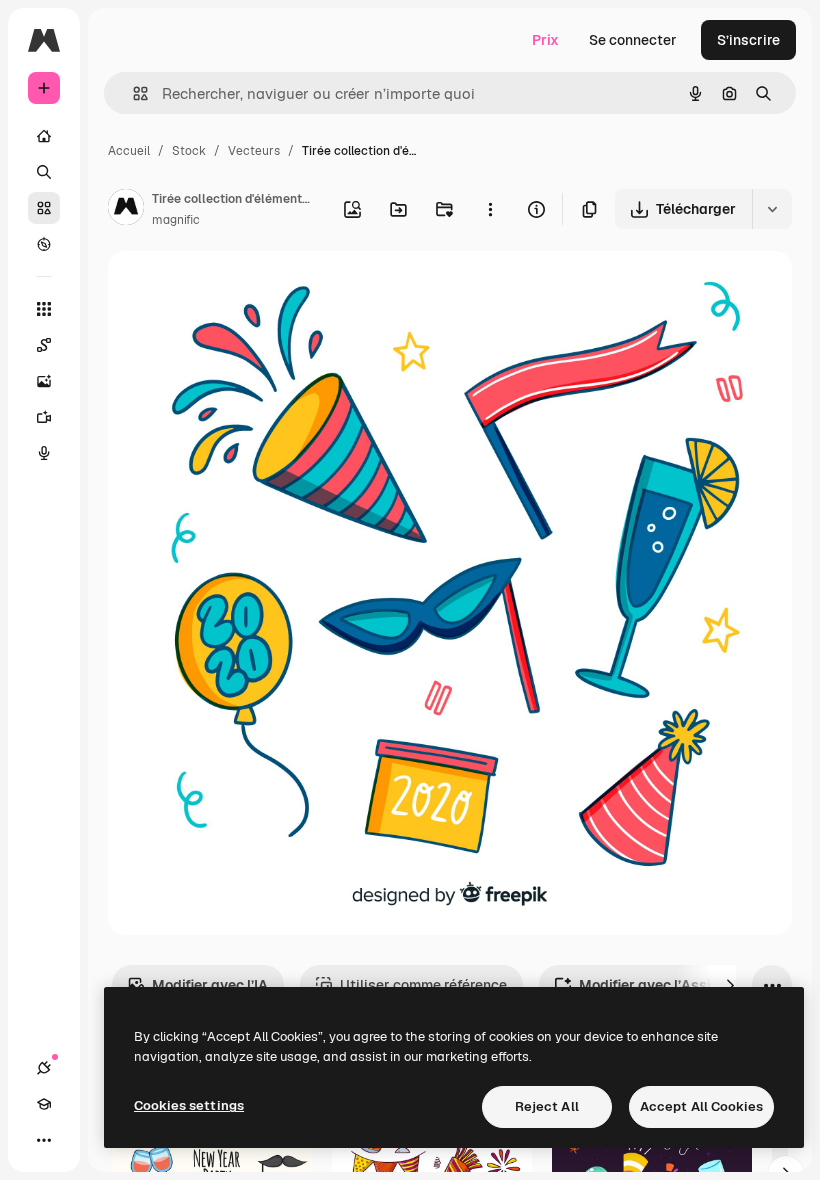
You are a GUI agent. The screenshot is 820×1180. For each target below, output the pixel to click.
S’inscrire (748, 40)
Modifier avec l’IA (210, 985)
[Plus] (44, 1140)
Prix (545, 40)
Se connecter (633, 40)
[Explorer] (44, 244)
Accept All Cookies (701, 1106)
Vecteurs (254, 151)
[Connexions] (44, 1068)
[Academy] (44, 1104)
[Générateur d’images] (44, 381)
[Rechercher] (44, 172)
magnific (176, 220)
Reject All (547, 1106)
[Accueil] (44, 136)
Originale (240, 289)
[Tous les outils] (44, 309)
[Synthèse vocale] (44, 453)
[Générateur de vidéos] (44, 417)
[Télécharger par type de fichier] (772, 209)
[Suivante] (730, 985)
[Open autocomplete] (132, 93)
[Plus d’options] (490, 209)
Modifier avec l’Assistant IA (671, 985)
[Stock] (44, 208)
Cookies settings (189, 1105)
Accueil (129, 151)
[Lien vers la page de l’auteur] (126, 210)
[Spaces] (44, 345)
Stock (189, 151)
